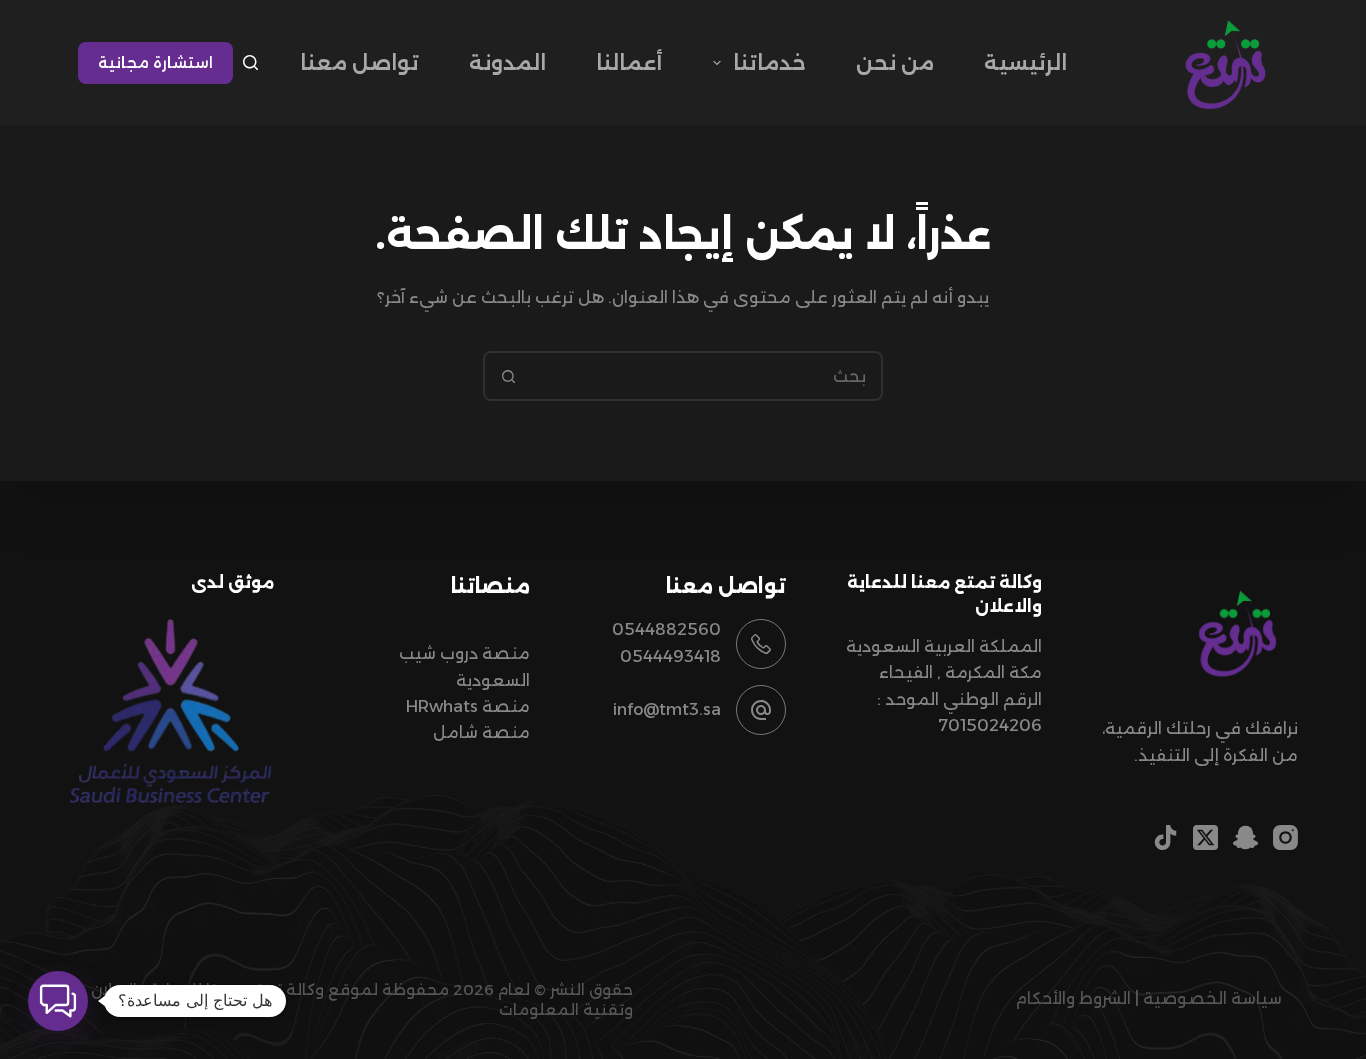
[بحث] (250, 62)
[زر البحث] (508, 376)
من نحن (895, 63)
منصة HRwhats (468, 706)
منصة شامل (481, 732)
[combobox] (706, 376)
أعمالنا (629, 63)
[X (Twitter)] (1205, 837)
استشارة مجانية (155, 62)
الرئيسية (1025, 63)
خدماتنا (769, 63)
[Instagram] (1285, 837)
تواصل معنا (359, 63)
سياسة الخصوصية (1212, 998)
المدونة (507, 63)
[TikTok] (1165, 837)
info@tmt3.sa (667, 709)
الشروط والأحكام (1073, 998)
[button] (58, 1001)
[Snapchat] (1245, 837)
